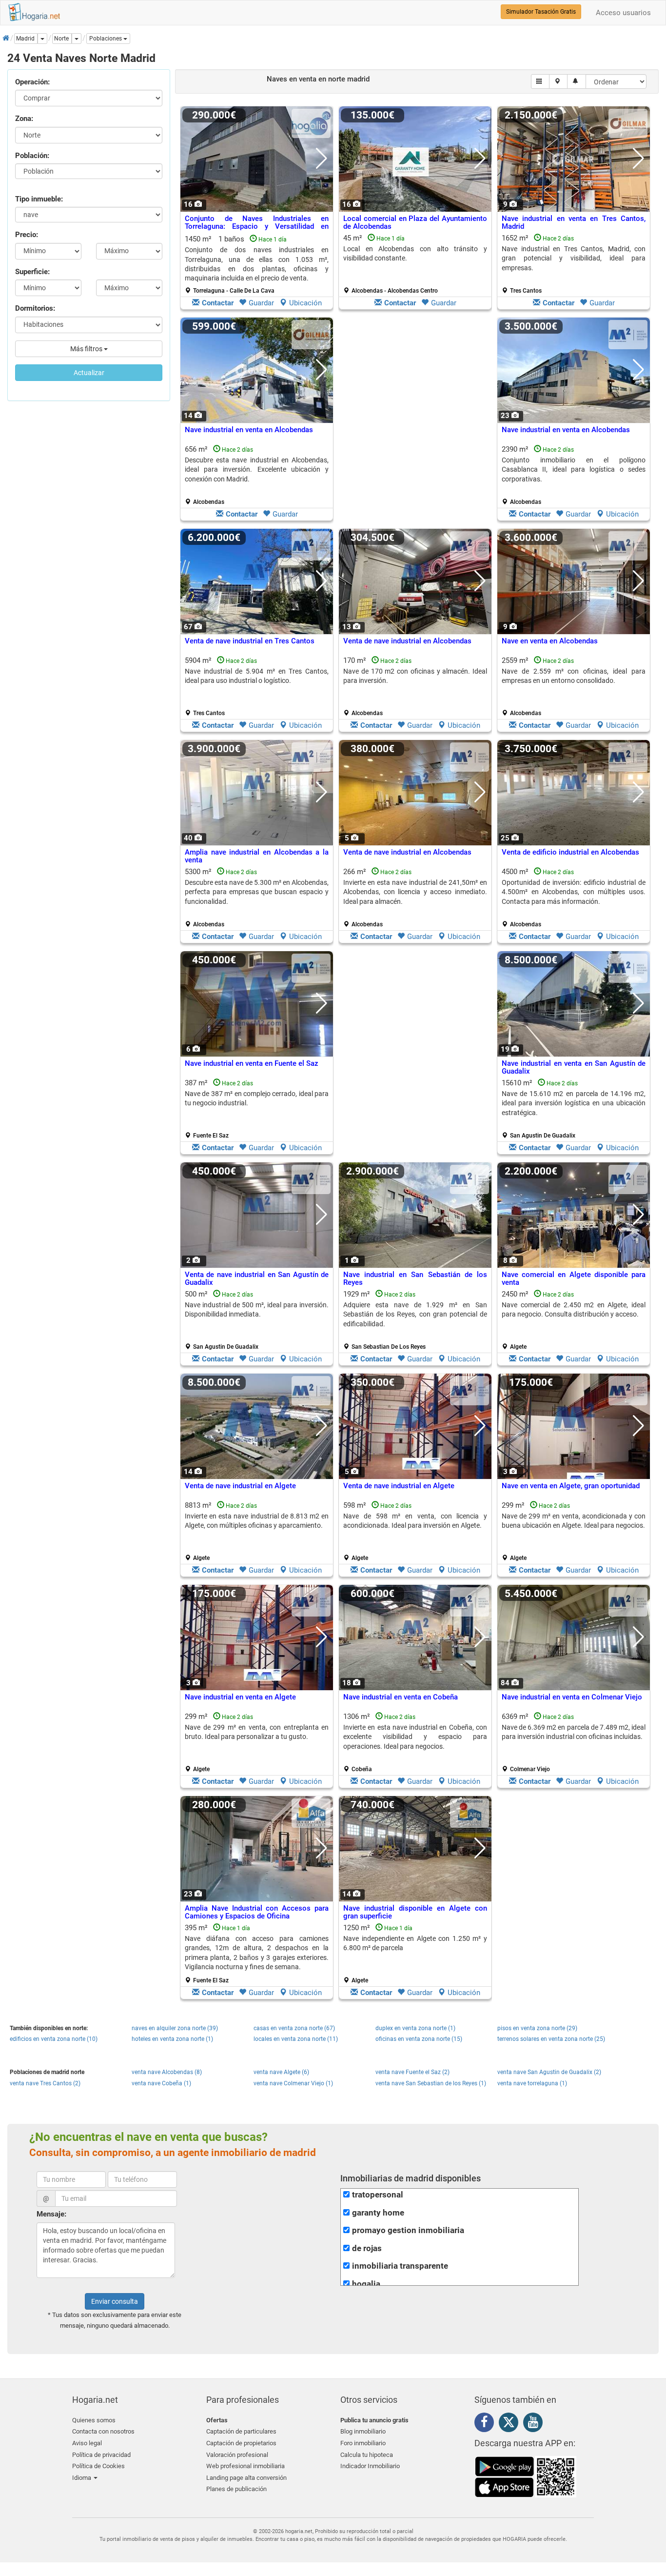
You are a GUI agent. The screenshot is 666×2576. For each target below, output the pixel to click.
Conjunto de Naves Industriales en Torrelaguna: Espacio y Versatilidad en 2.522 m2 (257, 227)
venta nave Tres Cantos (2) (45, 2083)
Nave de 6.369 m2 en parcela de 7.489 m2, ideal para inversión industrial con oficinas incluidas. (574, 1732)
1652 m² (574, 264)
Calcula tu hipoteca (367, 2455)
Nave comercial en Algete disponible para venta (574, 1279)
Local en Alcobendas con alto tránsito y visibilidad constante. (415, 253)
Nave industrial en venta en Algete (240, 1697)
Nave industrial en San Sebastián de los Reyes (415, 1279)
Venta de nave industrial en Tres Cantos (250, 641)
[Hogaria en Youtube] (535, 2424)
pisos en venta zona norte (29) (537, 2028)
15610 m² (574, 1109)
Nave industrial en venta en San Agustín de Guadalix (574, 1068)
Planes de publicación (236, 2489)
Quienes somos (94, 2420)
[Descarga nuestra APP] (526, 2476)
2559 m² (574, 686)
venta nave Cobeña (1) (161, 2083)
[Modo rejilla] (540, 81)
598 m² (415, 1531)
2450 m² (574, 1320)
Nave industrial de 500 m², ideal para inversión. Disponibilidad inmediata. (257, 1309)
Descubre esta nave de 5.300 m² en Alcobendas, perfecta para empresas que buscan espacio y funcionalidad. (257, 892)
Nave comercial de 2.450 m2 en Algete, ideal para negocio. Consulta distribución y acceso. (574, 1309)
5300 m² (257, 898)
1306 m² (415, 1742)
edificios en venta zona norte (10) (54, 2039)
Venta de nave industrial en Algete (240, 1486)
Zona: (24, 119)
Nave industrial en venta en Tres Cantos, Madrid (574, 223)
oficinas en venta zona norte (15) (419, 2039)
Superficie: (32, 272)
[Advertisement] (415, 421)
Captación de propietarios (241, 2443)
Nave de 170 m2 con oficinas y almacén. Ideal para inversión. (415, 676)
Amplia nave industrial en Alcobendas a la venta (257, 856)
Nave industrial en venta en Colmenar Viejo (572, 1697)
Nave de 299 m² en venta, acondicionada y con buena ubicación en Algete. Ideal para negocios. (574, 1521)
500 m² (257, 1320)
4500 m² (574, 898)
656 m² (257, 475)
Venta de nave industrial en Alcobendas (407, 641)
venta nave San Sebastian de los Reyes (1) (431, 2083)
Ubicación (305, 303)
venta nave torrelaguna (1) (532, 2083)
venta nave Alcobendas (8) (167, 2072)
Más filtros (87, 349)
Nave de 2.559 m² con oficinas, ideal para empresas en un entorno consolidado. (574, 676)
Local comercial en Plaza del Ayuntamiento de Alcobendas (415, 223)
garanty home (378, 2213)
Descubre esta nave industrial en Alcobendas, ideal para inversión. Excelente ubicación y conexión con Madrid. (257, 469)
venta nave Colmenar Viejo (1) (293, 2083)
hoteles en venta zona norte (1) (172, 2039)
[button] (108, 39)
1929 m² (415, 1320)
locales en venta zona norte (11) (296, 2039)
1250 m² (415, 1954)
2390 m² (574, 475)
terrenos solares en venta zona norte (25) (551, 2039)
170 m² (415, 686)
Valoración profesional (237, 2455)
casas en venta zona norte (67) (294, 2028)
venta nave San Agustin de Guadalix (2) (549, 2072)
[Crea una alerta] (577, 81)
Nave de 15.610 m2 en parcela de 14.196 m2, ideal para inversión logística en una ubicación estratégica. (574, 1103)
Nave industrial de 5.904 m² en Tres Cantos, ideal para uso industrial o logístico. (257, 676)
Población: (32, 156)
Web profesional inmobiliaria (245, 2466)
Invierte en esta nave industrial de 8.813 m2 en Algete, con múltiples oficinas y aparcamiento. (257, 1521)
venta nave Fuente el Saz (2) (412, 2072)
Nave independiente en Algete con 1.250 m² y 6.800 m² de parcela (415, 1943)
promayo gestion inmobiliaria (408, 2230)
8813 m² (257, 1531)
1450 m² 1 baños (257, 264)
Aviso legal (87, 2443)
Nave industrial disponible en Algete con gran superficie (415, 1912)
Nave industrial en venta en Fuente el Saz (252, 1063)
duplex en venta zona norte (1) (415, 2028)
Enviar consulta (115, 2301)
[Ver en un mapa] (558, 81)
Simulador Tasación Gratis (541, 12)
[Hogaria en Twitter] (511, 2424)
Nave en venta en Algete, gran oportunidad (571, 1486)
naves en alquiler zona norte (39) (175, 2028)
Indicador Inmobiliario (370, 2466)
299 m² (574, 1531)
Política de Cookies (98, 2466)
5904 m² (257, 686)
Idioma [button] (82, 2478)
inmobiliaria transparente (400, 2266)
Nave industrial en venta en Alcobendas (249, 430)
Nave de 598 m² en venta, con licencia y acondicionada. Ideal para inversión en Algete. (415, 1521)
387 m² (257, 1109)
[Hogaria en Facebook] (487, 2424)
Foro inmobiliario (363, 2443)
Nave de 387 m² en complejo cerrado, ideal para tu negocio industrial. (257, 1098)
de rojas (367, 2248)
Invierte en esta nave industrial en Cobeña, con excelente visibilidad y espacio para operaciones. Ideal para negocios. (415, 1737)
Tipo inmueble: (39, 199)
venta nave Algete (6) (281, 2072)
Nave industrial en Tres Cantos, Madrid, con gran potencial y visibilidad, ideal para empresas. (574, 258)
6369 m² (574, 1742)
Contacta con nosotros (103, 2431)
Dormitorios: (35, 308)
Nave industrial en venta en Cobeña (401, 1697)
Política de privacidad (101, 2455)
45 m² (415, 264)
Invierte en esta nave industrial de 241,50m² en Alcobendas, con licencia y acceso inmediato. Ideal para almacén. (415, 892)
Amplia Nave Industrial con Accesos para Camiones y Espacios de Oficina (257, 1912)
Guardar (261, 303)
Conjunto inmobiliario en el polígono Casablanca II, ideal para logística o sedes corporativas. (574, 469)
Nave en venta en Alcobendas (550, 641)
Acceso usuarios (623, 13)
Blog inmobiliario (363, 2431)
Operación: (32, 82)
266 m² (415, 898)
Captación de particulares (241, 2431)
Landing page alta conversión (246, 2478)
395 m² (257, 1954)
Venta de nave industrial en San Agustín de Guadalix (257, 1279)
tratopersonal (378, 2195)
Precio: (27, 235)
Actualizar (89, 373)
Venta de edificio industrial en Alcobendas (570, 852)
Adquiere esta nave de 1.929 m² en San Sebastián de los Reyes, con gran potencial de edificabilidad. (415, 1314)
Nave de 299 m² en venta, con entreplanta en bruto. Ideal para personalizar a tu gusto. (257, 1732)
